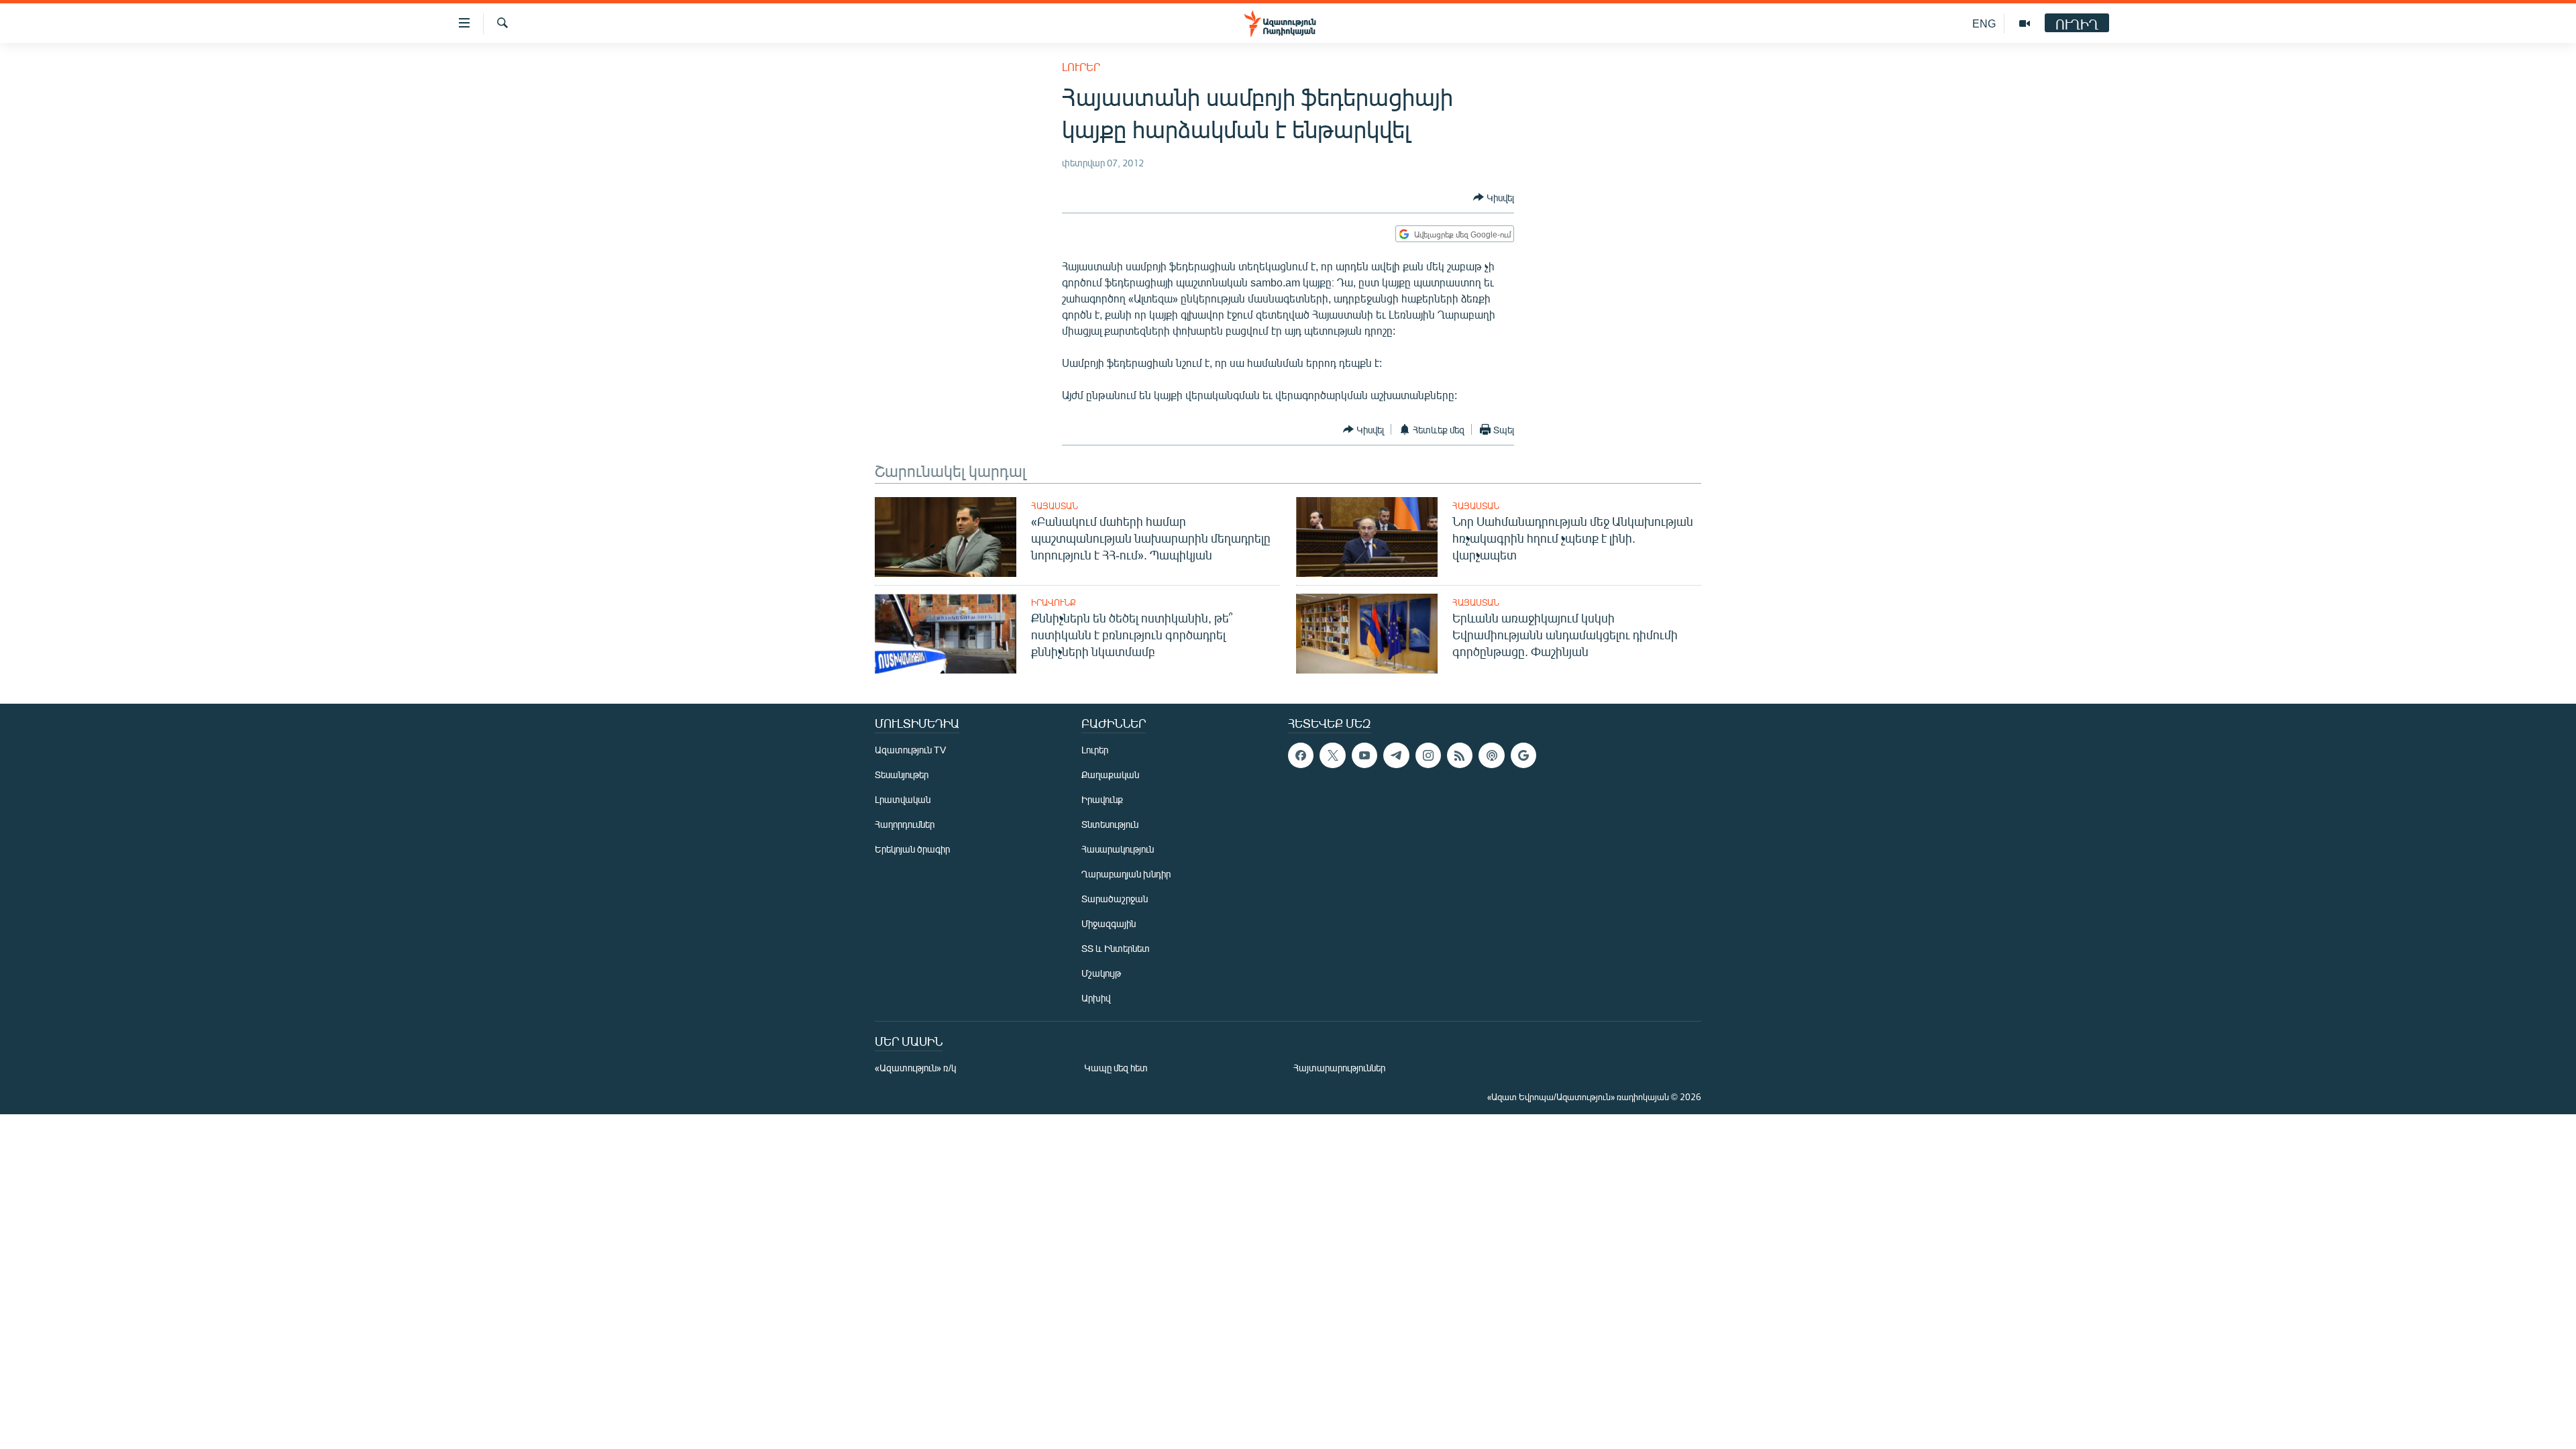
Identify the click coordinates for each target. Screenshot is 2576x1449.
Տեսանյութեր (902, 774)
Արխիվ (1096, 998)
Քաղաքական (1110, 774)
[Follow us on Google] (1523, 755)
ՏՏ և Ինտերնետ (1116, 948)
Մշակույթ (1101, 973)
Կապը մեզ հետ (1116, 1068)
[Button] (1494, 197)
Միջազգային (1109, 923)
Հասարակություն (1118, 849)
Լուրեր (1081, 67)
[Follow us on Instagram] (1428, 755)
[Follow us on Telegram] (1396, 755)
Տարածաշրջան (1115, 899)
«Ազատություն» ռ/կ (915, 1068)
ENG (1984, 23)
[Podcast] (1491, 755)
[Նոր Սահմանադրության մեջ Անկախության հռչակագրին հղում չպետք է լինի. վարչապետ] (1367, 537)
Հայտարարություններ (1339, 1068)
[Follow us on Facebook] (1301, 755)
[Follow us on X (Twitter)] (1332, 755)
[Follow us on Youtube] (1364, 755)
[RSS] (1460, 755)
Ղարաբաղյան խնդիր (1126, 874)
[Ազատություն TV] (2025, 23)
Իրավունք (1054, 602)
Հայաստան (1055, 506)
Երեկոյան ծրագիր (912, 849)
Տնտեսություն (1110, 824)
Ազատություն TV (910, 750)
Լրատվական (903, 799)
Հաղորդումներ (905, 824)
